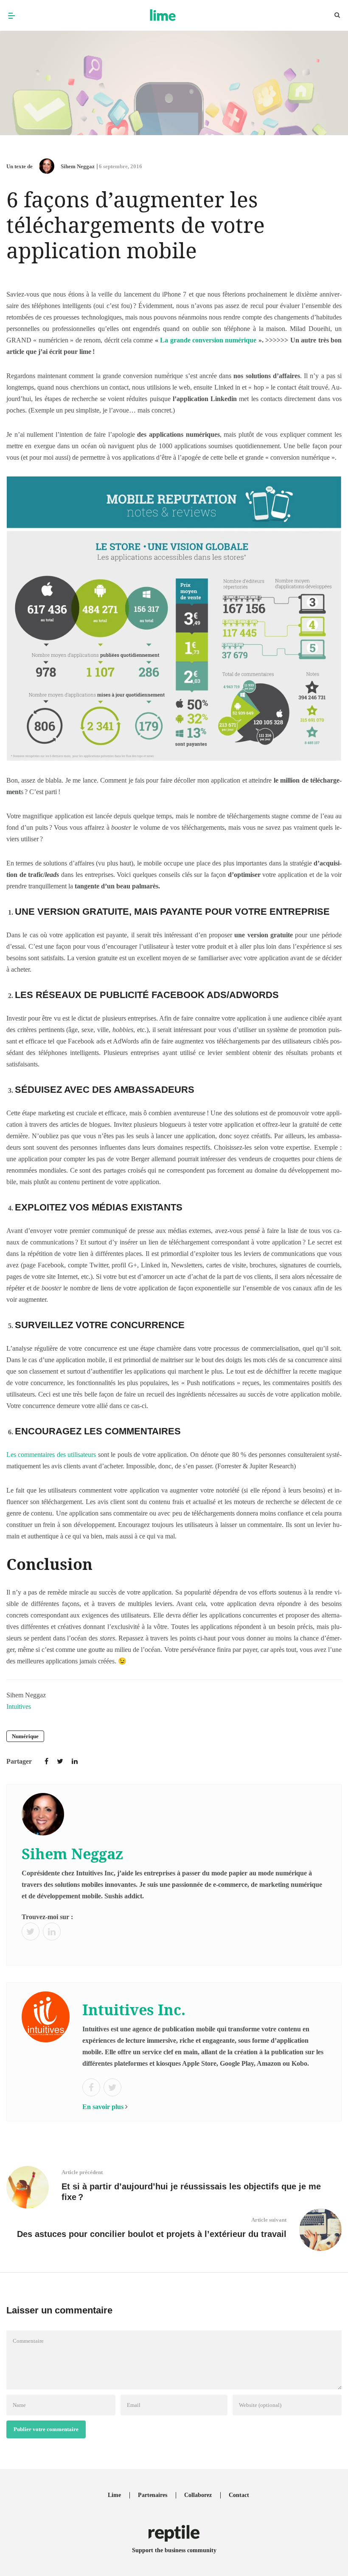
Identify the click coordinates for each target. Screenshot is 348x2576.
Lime (114, 2495)
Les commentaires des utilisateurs (51, 1455)
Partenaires (153, 2495)
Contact (239, 2495)
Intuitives (19, 1706)
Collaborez (198, 2495)
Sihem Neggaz (78, 166)
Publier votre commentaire (46, 2429)
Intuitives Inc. (134, 2010)
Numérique (25, 1736)
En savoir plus (103, 2107)
